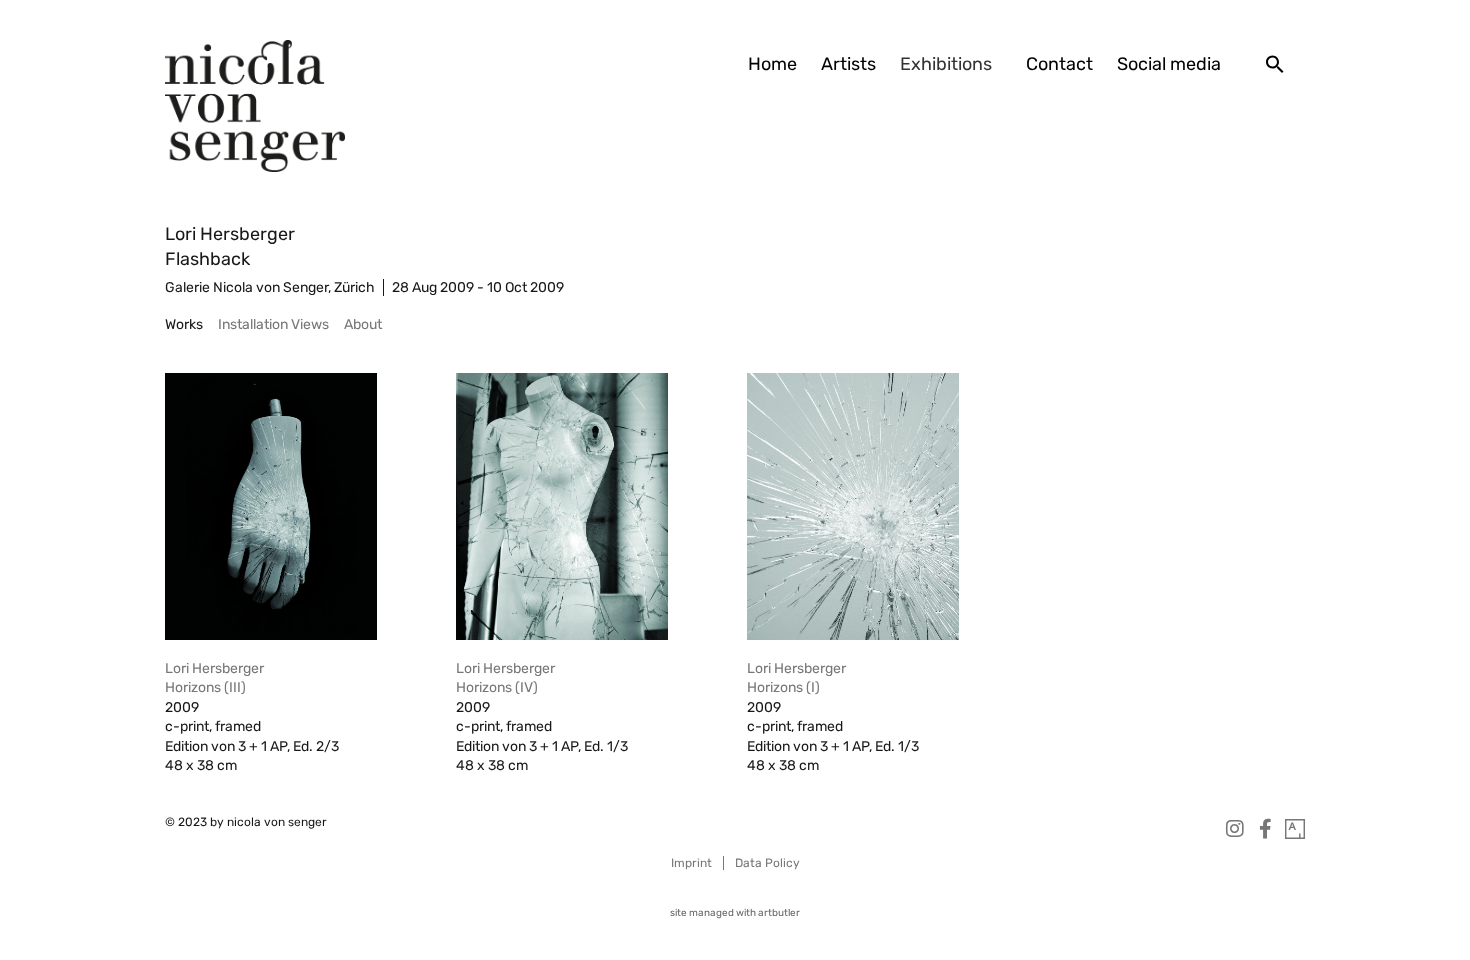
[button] (1275, 64)
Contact (1059, 64)
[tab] (184, 324)
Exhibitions (946, 64)
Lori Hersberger (230, 234)
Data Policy (767, 863)
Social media (1169, 64)
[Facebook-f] (1265, 829)
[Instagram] (1235, 829)
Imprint (691, 863)
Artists (848, 64)
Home (772, 64)
